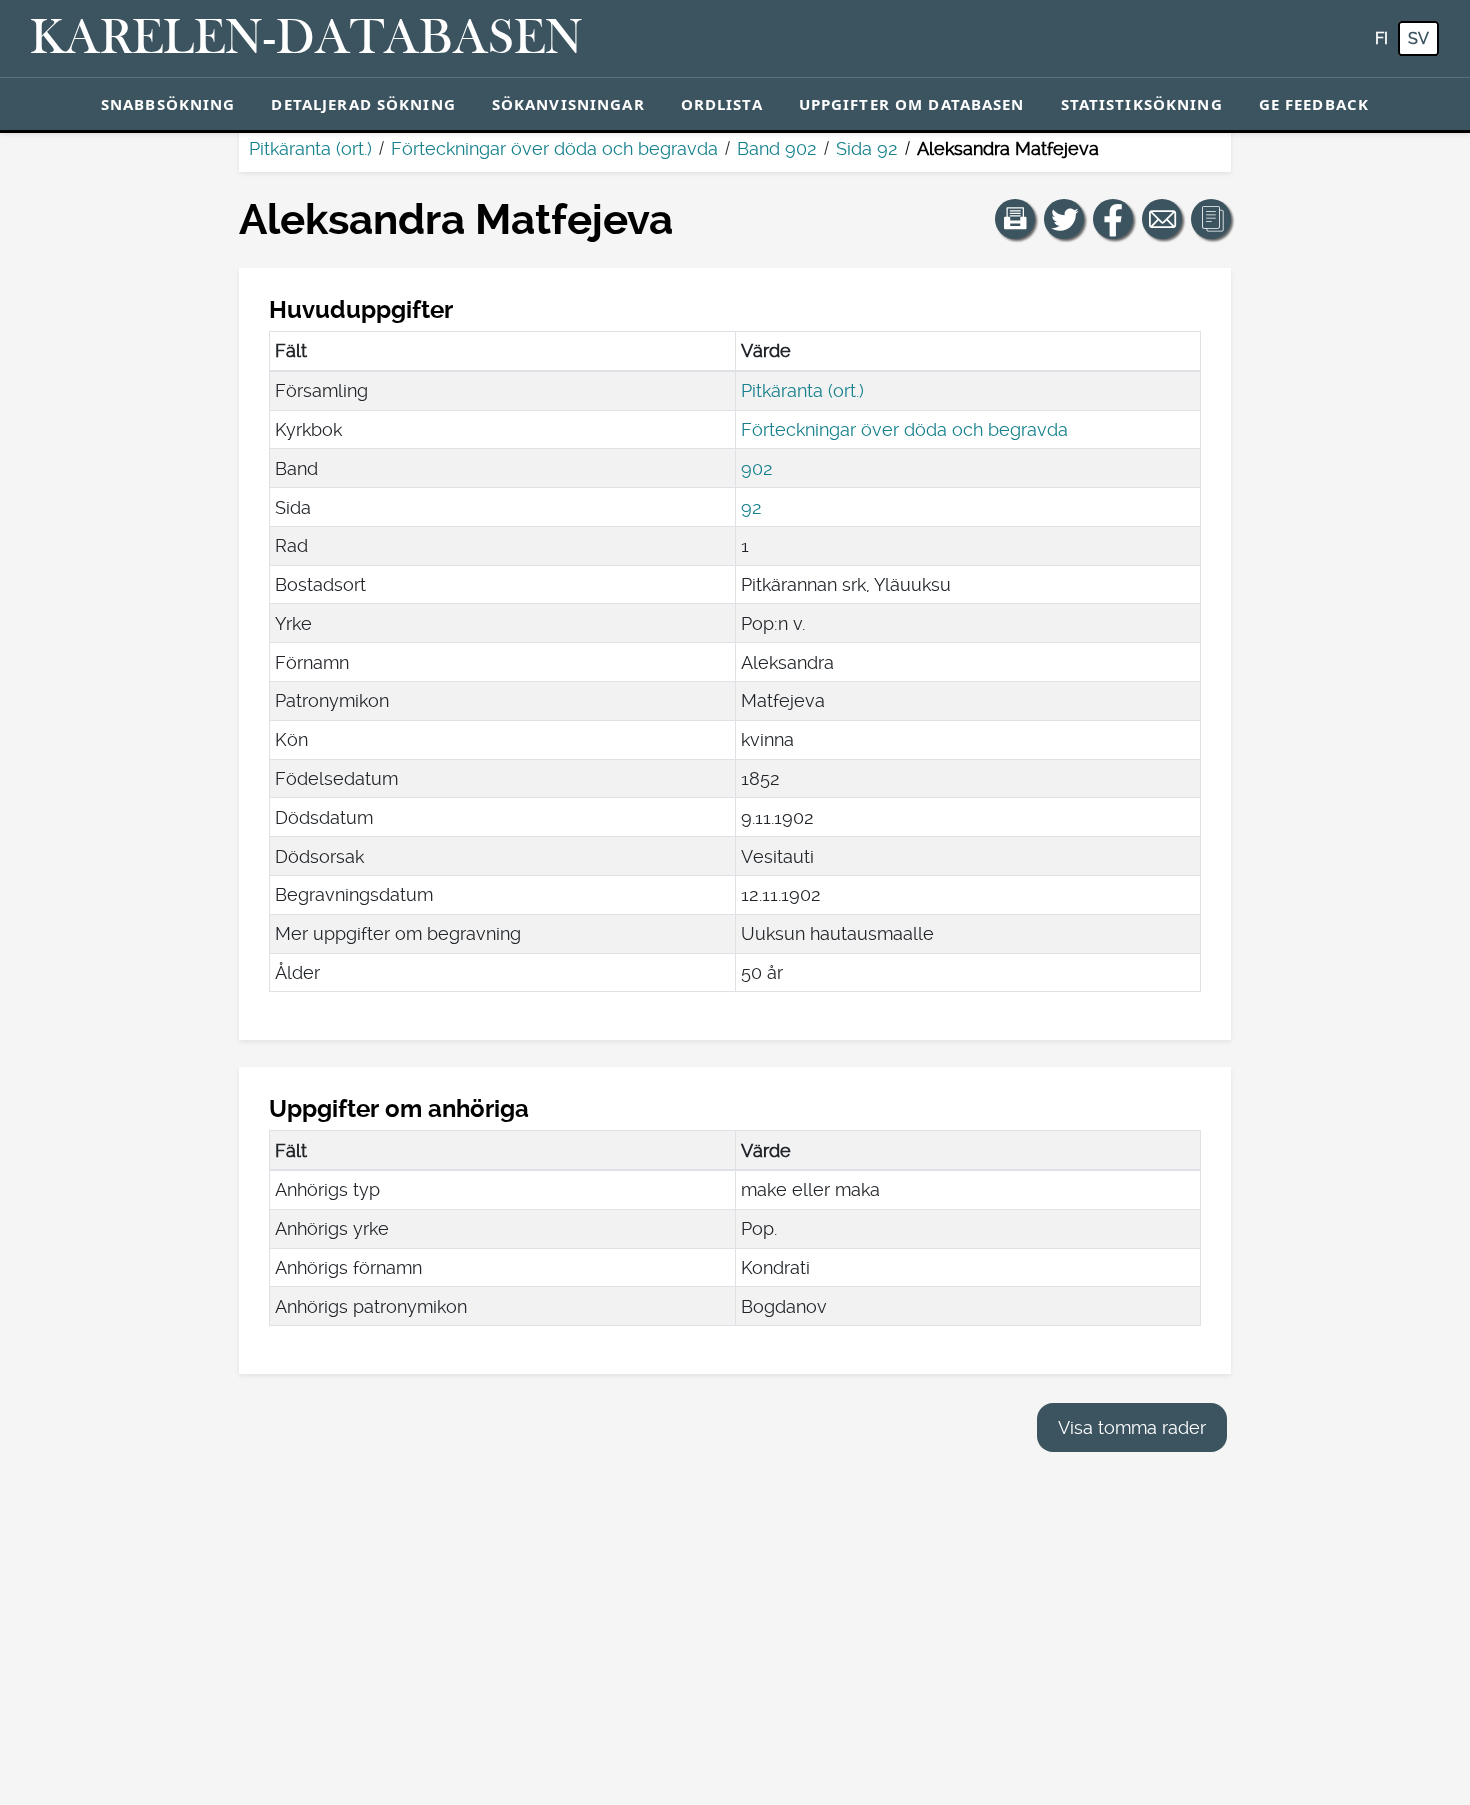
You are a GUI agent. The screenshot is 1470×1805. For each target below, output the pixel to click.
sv (1418, 38)
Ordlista (722, 104)
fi (1381, 38)
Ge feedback (1314, 104)
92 (751, 507)
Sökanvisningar (568, 104)
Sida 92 (867, 148)
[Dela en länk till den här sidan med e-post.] (1162, 219)
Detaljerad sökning (363, 104)
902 (757, 468)
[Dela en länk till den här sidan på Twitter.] (1064, 219)
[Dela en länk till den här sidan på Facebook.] (1113, 219)
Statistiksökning (1142, 104)
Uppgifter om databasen (912, 104)
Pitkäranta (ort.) (310, 148)
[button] (1015, 219)
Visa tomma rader (1132, 1427)
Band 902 (777, 148)
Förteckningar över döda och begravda (554, 148)
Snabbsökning (168, 104)
